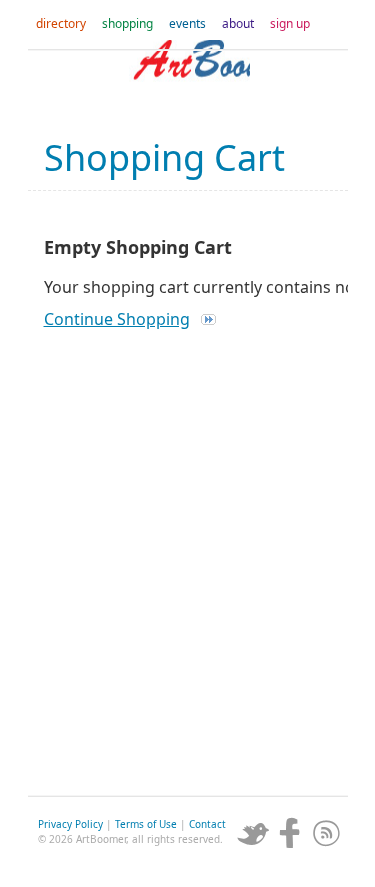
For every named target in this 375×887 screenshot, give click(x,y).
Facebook (290, 833)
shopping (127, 23)
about (238, 23)
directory (61, 23)
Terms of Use (146, 824)
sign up (290, 23)
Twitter (253, 833)
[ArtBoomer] (188, 80)
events (187, 23)
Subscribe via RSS (327, 833)
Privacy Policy (70, 824)
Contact (207, 824)
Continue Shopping (117, 319)
